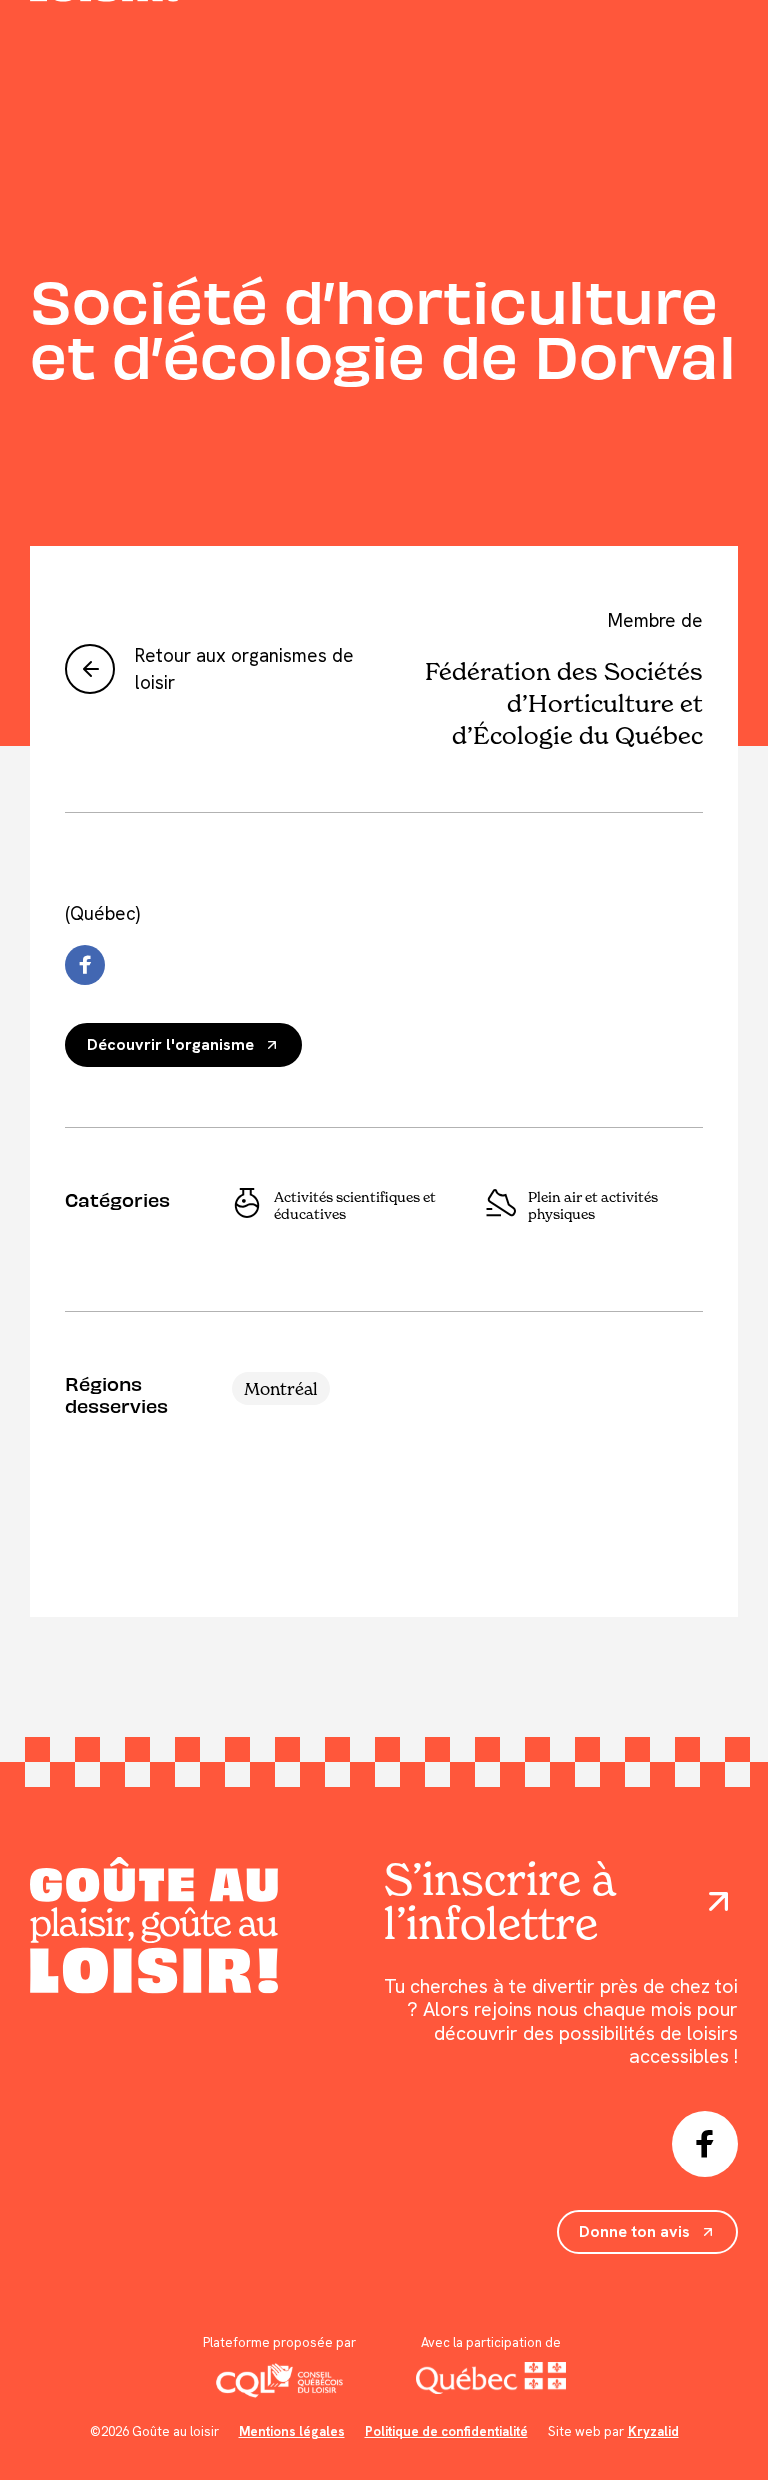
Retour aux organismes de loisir (244, 669)
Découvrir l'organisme (170, 1044)
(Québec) (102, 913)
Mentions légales (292, 2431)
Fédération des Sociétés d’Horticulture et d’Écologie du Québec (564, 703)
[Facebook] (85, 965)
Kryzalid (653, 2431)
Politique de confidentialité (446, 2431)
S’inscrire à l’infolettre (499, 1901)
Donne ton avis (634, 2231)
